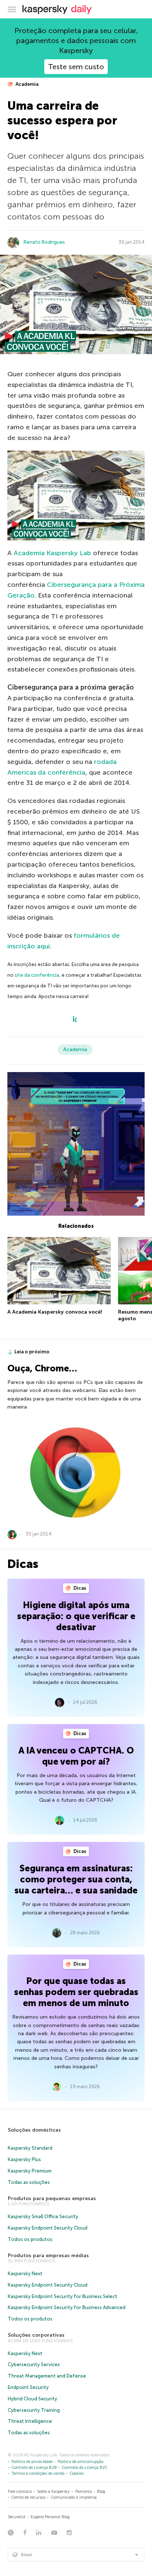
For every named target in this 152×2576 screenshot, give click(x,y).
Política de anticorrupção (80, 2462)
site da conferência (37, 975)
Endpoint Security (28, 2387)
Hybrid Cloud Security (32, 2399)
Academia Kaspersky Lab (52, 553)
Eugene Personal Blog (50, 2517)
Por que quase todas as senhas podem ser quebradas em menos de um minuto (76, 1992)
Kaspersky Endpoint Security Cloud (48, 2228)
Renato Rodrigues (44, 242)
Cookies (77, 2473)
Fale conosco (20, 2492)
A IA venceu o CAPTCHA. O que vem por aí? (76, 1756)
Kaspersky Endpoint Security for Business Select (63, 2296)
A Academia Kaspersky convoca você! (55, 1312)
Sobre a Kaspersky (53, 2492)
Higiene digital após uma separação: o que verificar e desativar (76, 1616)
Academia (26, 84)
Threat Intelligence (30, 2421)
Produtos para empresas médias (48, 2256)
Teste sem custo (76, 67)
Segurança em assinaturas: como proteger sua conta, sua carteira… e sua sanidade (76, 1879)
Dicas (79, 1588)
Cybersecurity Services (34, 2364)
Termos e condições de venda (38, 2473)
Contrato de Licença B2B (34, 2468)
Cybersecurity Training (34, 2410)
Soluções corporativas (36, 2335)
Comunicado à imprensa (74, 2497)
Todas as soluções (29, 2182)
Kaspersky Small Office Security (43, 2216)
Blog (101, 2492)
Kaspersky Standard (30, 2148)
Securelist (17, 2517)
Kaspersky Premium (30, 2171)
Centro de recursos (28, 2497)
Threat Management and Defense (47, 2376)
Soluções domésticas (34, 2130)
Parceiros (84, 2492)
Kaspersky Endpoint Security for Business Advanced (67, 2307)
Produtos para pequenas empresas (52, 2198)
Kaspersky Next (25, 2274)
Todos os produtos (30, 2239)
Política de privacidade (32, 2462)
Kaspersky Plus (24, 2159)
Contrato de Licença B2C (85, 2468)
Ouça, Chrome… (42, 1368)
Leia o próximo (32, 1352)
